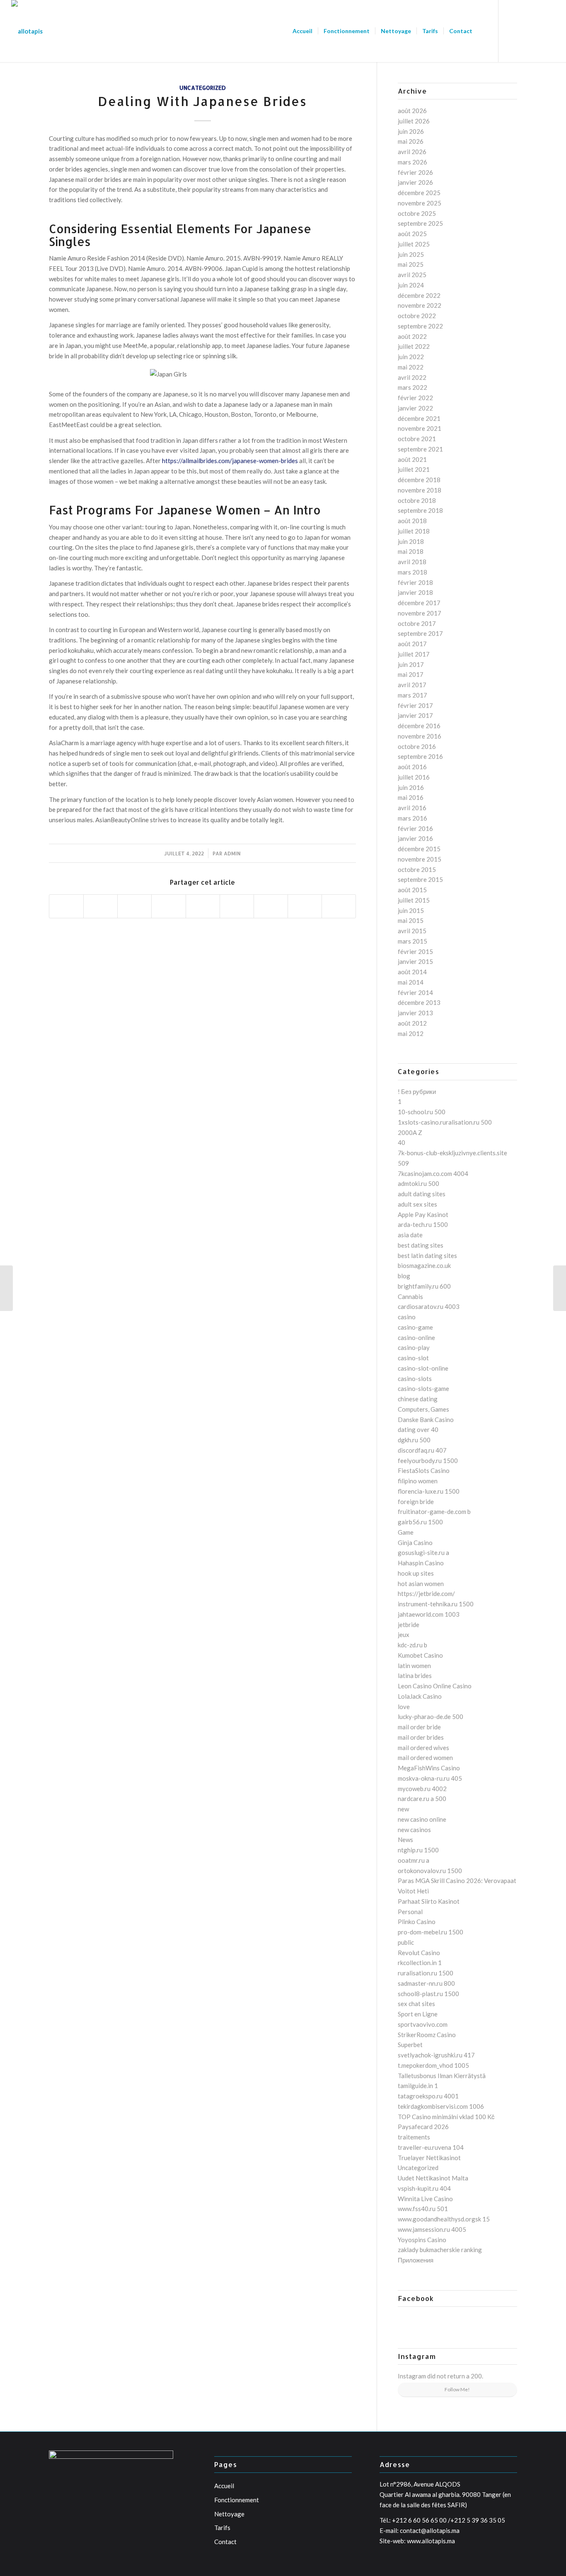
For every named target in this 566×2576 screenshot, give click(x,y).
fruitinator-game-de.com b (434, 1511)
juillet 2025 (414, 244)
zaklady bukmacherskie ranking (440, 2250)
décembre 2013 (419, 1002)
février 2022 (415, 398)
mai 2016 (411, 797)
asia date (410, 1235)
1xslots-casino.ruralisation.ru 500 (445, 1122)
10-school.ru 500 (422, 1112)
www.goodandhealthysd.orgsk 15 (444, 2219)
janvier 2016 (415, 838)
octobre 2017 (417, 623)
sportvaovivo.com (423, 2024)
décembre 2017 (419, 603)
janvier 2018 (415, 592)
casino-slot (413, 1358)
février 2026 (415, 172)
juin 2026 (411, 131)
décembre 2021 (419, 418)
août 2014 (412, 972)
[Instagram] (549, 31)
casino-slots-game (423, 1388)
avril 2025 (412, 275)
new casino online (422, 1819)
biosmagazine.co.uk (424, 1265)
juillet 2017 (414, 654)
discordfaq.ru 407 (422, 1450)
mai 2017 (411, 674)
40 (402, 1142)
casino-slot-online (423, 1368)
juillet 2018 (414, 531)
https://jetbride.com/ (426, 1593)
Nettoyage (229, 2514)
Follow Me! (457, 2389)
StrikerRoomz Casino (427, 2035)
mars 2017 (412, 695)
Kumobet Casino (420, 1655)
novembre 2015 (420, 859)
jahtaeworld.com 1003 (429, 1614)
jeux (404, 1634)
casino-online (416, 1337)
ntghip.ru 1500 (418, 1850)
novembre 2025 (420, 203)
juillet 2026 (414, 121)
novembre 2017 (420, 613)
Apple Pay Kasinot (423, 1214)
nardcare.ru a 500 (422, 1799)
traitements (414, 2137)
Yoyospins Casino (422, 2240)
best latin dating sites (427, 1255)
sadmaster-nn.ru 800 (426, 1983)
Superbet (410, 2045)
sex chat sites (416, 2004)
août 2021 (412, 459)
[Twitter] (524, 31)
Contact (225, 2542)
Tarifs (222, 2528)
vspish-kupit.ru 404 (424, 2188)
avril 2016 (412, 808)
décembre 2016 (419, 726)
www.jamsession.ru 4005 (432, 2229)
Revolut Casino (419, 1953)
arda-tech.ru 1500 (423, 1224)
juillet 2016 (414, 777)
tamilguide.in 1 (418, 2086)
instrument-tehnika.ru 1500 (436, 1604)
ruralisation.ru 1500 (426, 1973)
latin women (414, 1666)
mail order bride (419, 1727)
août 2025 (412, 234)
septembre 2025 (420, 223)
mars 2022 (412, 387)
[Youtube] (536, 31)
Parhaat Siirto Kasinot (429, 1901)
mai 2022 (411, 367)
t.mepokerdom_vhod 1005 (433, 2065)
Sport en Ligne (418, 2014)
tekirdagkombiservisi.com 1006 (441, 2106)
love (404, 1707)
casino (407, 1317)
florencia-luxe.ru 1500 (429, 1491)
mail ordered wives (423, 1748)
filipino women (418, 1481)
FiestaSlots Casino (424, 1470)
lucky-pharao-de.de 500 (431, 1717)
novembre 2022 (420, 305)
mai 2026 (411, 141)
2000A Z (410, 1132)
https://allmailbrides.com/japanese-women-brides (230, 461)
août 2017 (412, 644)
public (406, 1942)
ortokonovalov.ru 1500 (430, 1871)
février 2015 (415, 951)
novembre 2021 (420, 428)
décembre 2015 (419, 849)
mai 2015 (411, 920)
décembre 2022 (419, 295)
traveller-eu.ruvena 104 (431, 2147)
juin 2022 (411, 357)
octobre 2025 (417, 213)
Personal (410, 1912)
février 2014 (415, 992)
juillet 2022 (414, 346)
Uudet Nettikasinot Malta (433, 2178)
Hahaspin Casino (421, 1563)
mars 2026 (412, 162)
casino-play (414, 1347)
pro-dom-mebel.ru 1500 (431, 1932)
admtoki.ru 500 (418, 1183)
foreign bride (416, 1502)
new (403, 1809)
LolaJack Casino (420, 1696)
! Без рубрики (417, 1091)
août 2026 (412, 111)
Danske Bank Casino (426, 1420)
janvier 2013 (415, 1013)
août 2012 (412, 1023)
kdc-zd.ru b (412, 1645)
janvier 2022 (415, 408)
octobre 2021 (417, 439)
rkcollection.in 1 (420, 1963)
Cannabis (410, 1296)
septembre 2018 (420, 510)
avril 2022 (412, 377)
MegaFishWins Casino (429, 1768)
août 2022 (412, 336)
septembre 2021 (420, 449)
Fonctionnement (237, 2500)
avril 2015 (412, 931)
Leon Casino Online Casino (435, 1686)
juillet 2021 (414, 469)
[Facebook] (511, 31)
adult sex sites (417, 1204)
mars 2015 (412, 941)
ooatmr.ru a (414, 1860)
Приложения (416, 2260)
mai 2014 (411, 982)
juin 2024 (411, 285)
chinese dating (418, 1399)
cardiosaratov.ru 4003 (429, 1306)
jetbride (409, 1625)
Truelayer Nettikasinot (429, 2158)
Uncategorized (203, 88)
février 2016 (415, 828)
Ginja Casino (415, 1543)
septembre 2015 (420, 879)
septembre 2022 (420, 326)
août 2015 (412, 890)
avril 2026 (412, 152)
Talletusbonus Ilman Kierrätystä (442, 2076)
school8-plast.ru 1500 (428, 1994)
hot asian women (421, 1584)
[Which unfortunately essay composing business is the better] (6, 1288)
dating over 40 (418, 1429)
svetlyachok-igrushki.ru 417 (436, 2055)
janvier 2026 (415, 182)
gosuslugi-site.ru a (423, 1552)
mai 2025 (411, 264)
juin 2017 (411, 664)
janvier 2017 (415, 715)
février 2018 (415, 582)
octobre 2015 (417, 869)
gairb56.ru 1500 (420, 1522)
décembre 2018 (419, 480)
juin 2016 (411, 787)
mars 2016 (412, 818)
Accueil (224, 2486)
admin (232, 853)
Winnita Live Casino (425, 2199)
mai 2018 (411, 551)
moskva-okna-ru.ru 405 (430, 1778)
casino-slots (415, 1379)
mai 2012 (411, 1033)
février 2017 (415, 705)
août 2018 (412, 521)
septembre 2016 (420, 756)
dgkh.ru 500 (414, 1440)
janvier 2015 (415, 961)
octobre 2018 (417, 500)
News (405, 1840)
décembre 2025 (419, 193)
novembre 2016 (420, 736)
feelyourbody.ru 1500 (428, 1461)
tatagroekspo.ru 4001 (428, 2096)
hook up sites (416, 1573)
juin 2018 (411, 541)
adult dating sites (422, 1194)
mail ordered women (425, 1758)
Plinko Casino (417, 1922)
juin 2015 (411, 910)
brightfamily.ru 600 (424, 1286)
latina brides (415, 1675)
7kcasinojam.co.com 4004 (433, 1173)
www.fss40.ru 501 (423, 2209)
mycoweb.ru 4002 (422, 1789)
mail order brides (421, 1737)
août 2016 (412, 767)
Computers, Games (423, 1409)
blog (404, 1276)
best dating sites (421, 1245)
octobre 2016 (417, 746)
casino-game (415, 1327)
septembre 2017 (420, 633)
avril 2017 (412, 685)
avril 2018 (412, 562)
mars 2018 (412, 572)
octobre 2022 (417, 316)
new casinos (414, 1830)
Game (406, 1532)
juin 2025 (411, 254)
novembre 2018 (420, 490)
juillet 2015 (414, 900)
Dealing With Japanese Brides (202, 101)
